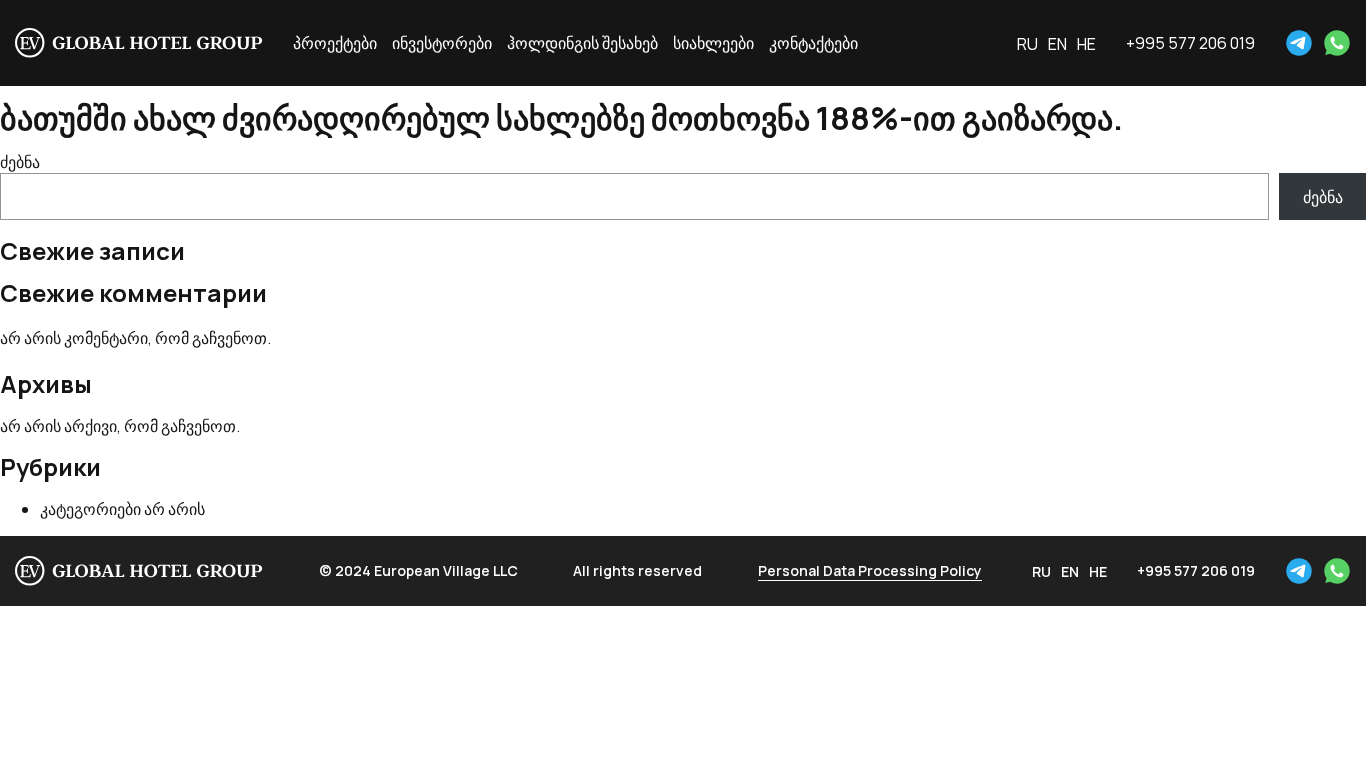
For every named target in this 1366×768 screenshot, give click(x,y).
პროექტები (335, 43)
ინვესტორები (442, 43)
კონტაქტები (813, 43)
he (1086, 44)
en (1057, 44)
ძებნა (20, 162)
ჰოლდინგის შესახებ (582, 43)
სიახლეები (713, 43)
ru (1027, 44)
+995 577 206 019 (1190, 43)
